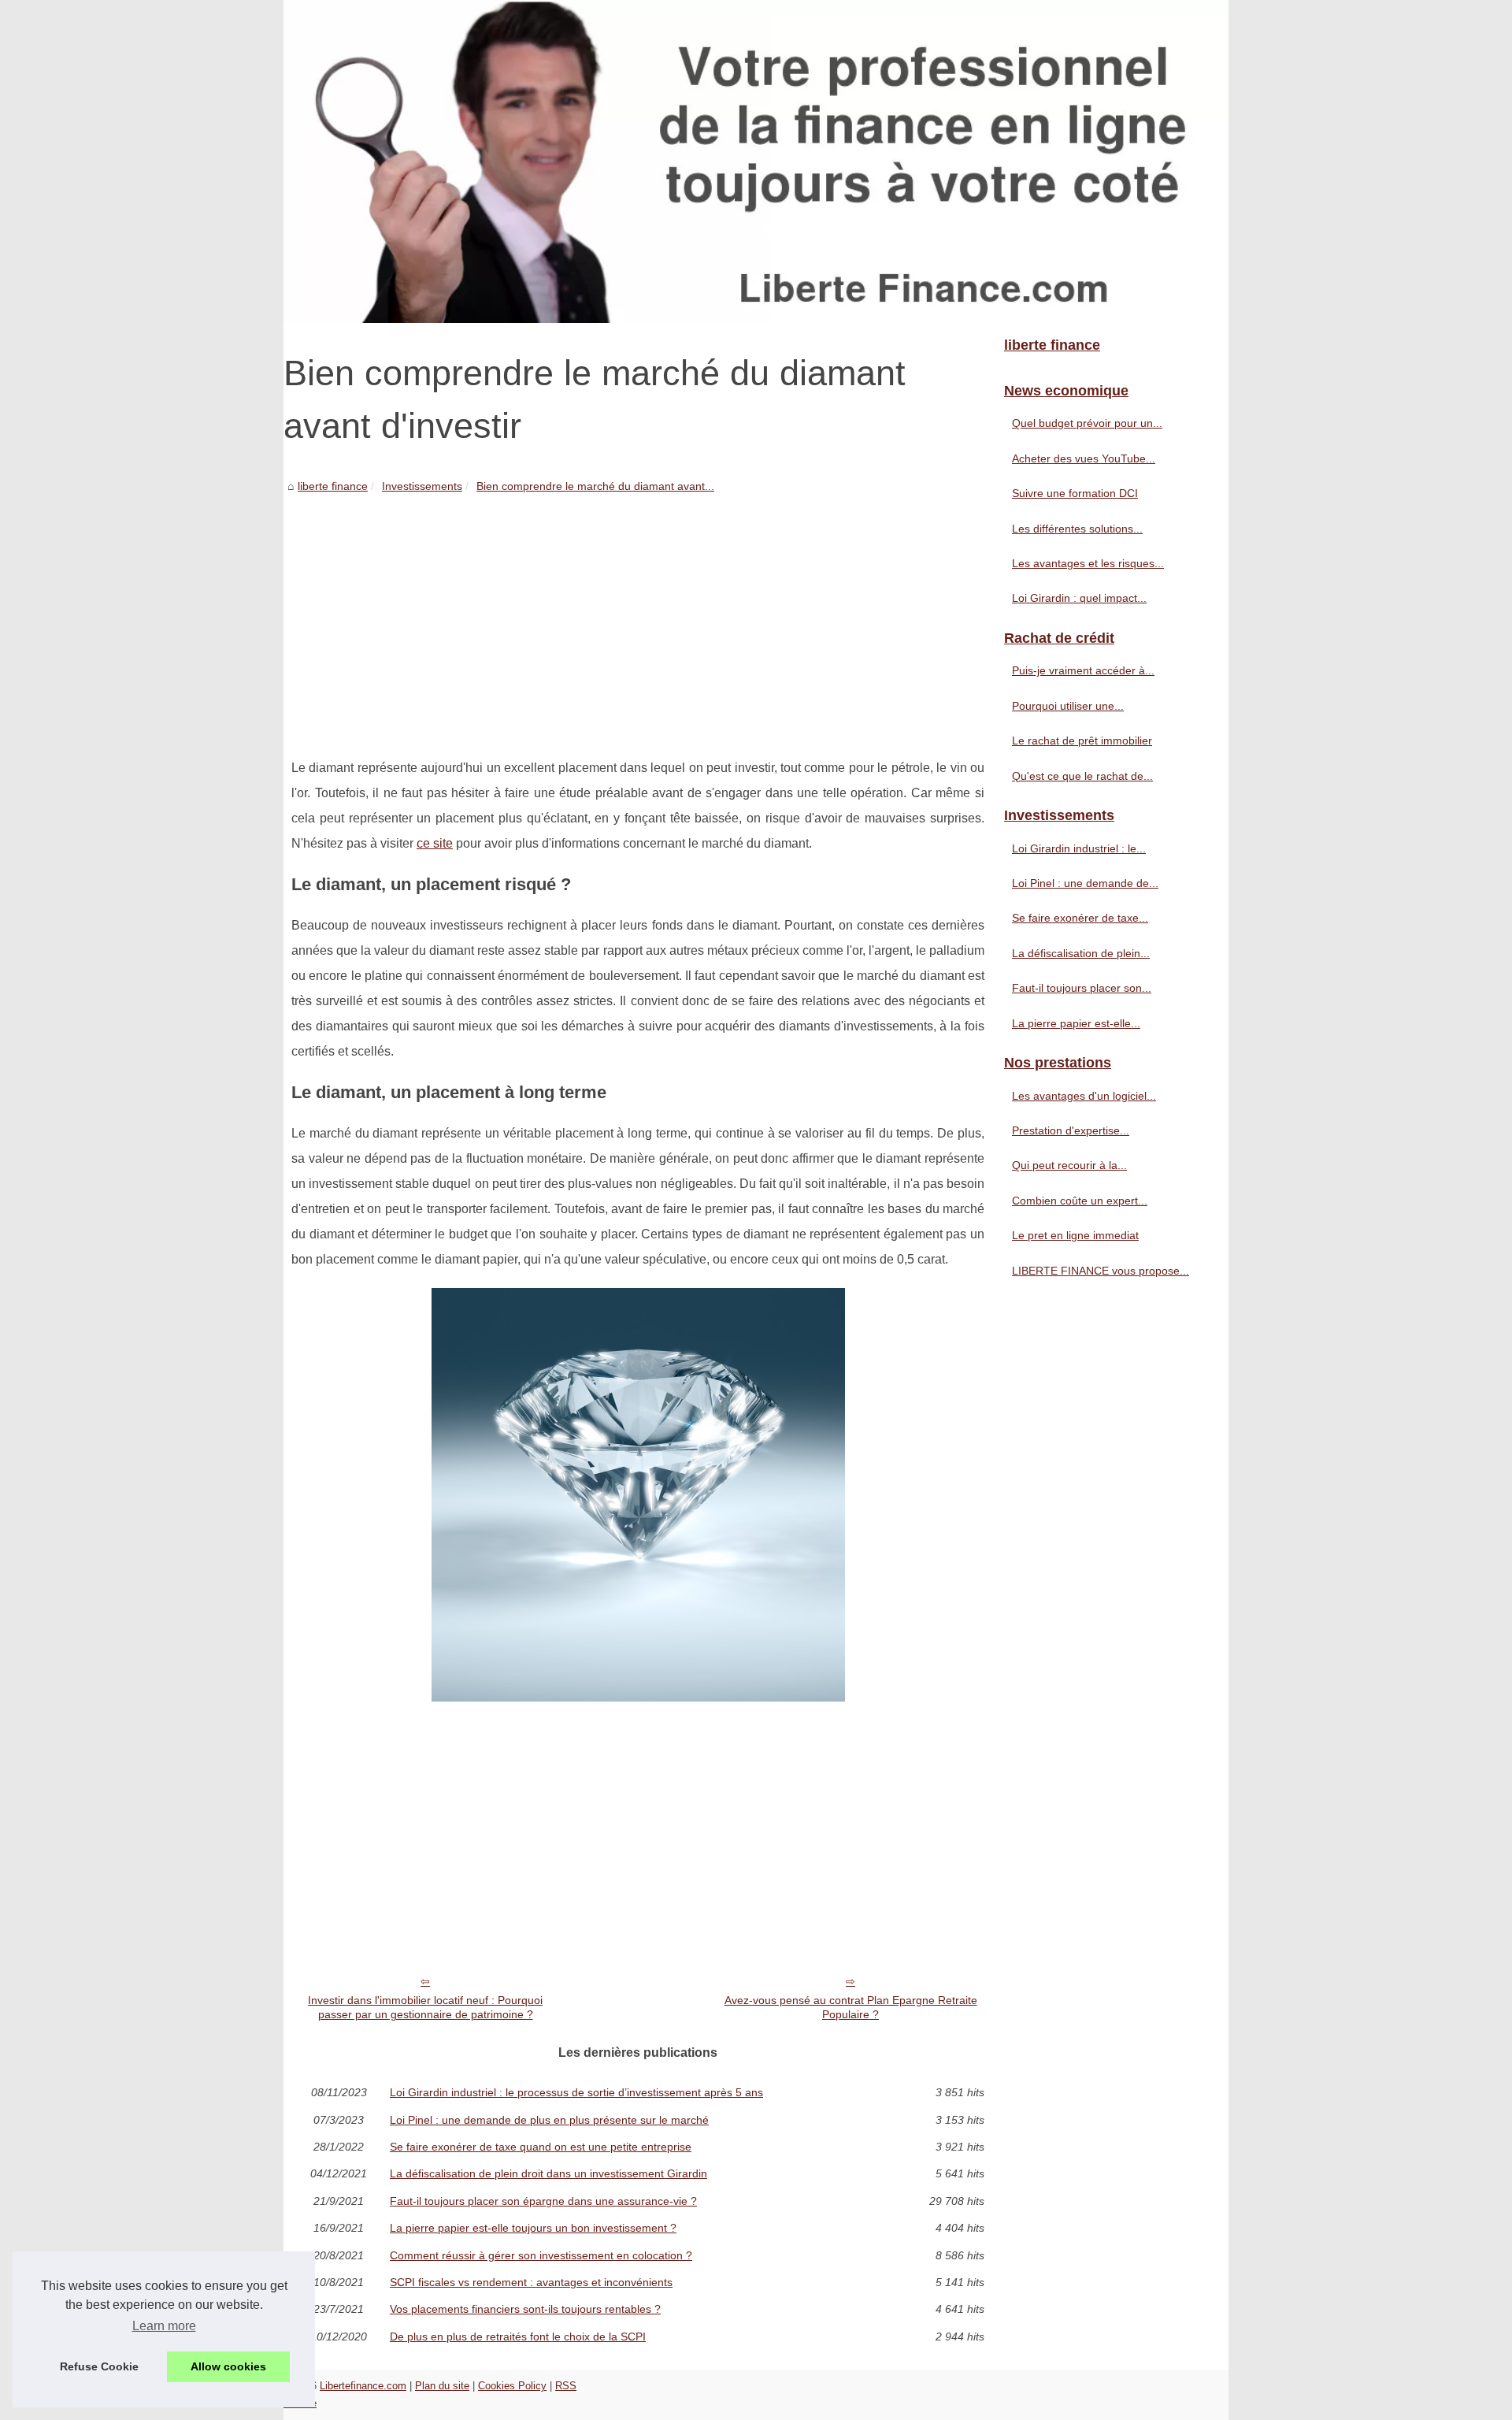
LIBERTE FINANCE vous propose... (1101, 1271)
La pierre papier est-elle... (1076, 1023)
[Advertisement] (638, 614)
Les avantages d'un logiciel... (1084, 1096)
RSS (566, 2386)
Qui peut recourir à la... (1069, 1165)
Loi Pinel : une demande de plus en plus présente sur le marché (549, 2120)
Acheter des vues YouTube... (1084, 458)
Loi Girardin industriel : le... (1079, 848)
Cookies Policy (512, 2386)
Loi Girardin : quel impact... (1079, 598)
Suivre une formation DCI (1075, 493)
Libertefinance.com (363, 2386)
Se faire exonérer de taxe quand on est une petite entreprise (541, 2147)
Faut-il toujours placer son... (1082, 988)
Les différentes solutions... (1077, 529)
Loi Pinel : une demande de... (1085, 883)
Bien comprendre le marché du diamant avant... (595, 486)
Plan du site (442, 2386)
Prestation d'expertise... (1071, 1130)
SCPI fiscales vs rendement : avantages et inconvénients (531, 2282)
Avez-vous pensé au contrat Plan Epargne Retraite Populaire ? (851, 2008)
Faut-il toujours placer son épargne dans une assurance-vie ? (543, 2201)
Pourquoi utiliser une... (1068, 706)
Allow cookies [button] (228, 2366)
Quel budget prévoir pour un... (1087, 423)
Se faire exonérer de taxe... (1080, 918)
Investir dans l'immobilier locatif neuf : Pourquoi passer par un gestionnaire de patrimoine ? (425, 2008)
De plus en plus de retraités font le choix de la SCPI (518, 2336)
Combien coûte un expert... (1080, 1201)
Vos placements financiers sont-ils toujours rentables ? (525, 2309)
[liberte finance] (756, 161)
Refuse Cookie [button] (99, 2366)
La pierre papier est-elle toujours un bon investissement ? (533, 2228)
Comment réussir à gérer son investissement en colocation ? (541, 2255)
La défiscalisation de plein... (1081, 953)
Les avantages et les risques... (1088, 563)
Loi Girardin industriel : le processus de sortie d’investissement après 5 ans (576, 2092)
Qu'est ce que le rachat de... (1082, 776)
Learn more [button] (164, 2326)
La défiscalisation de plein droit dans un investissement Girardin (548, 2173)
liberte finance (333, 486)
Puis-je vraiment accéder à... (1083, 670)
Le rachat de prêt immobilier (1082, 740)
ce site (435, 843)
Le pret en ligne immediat (1075, 1235)
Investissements (422, 486)
